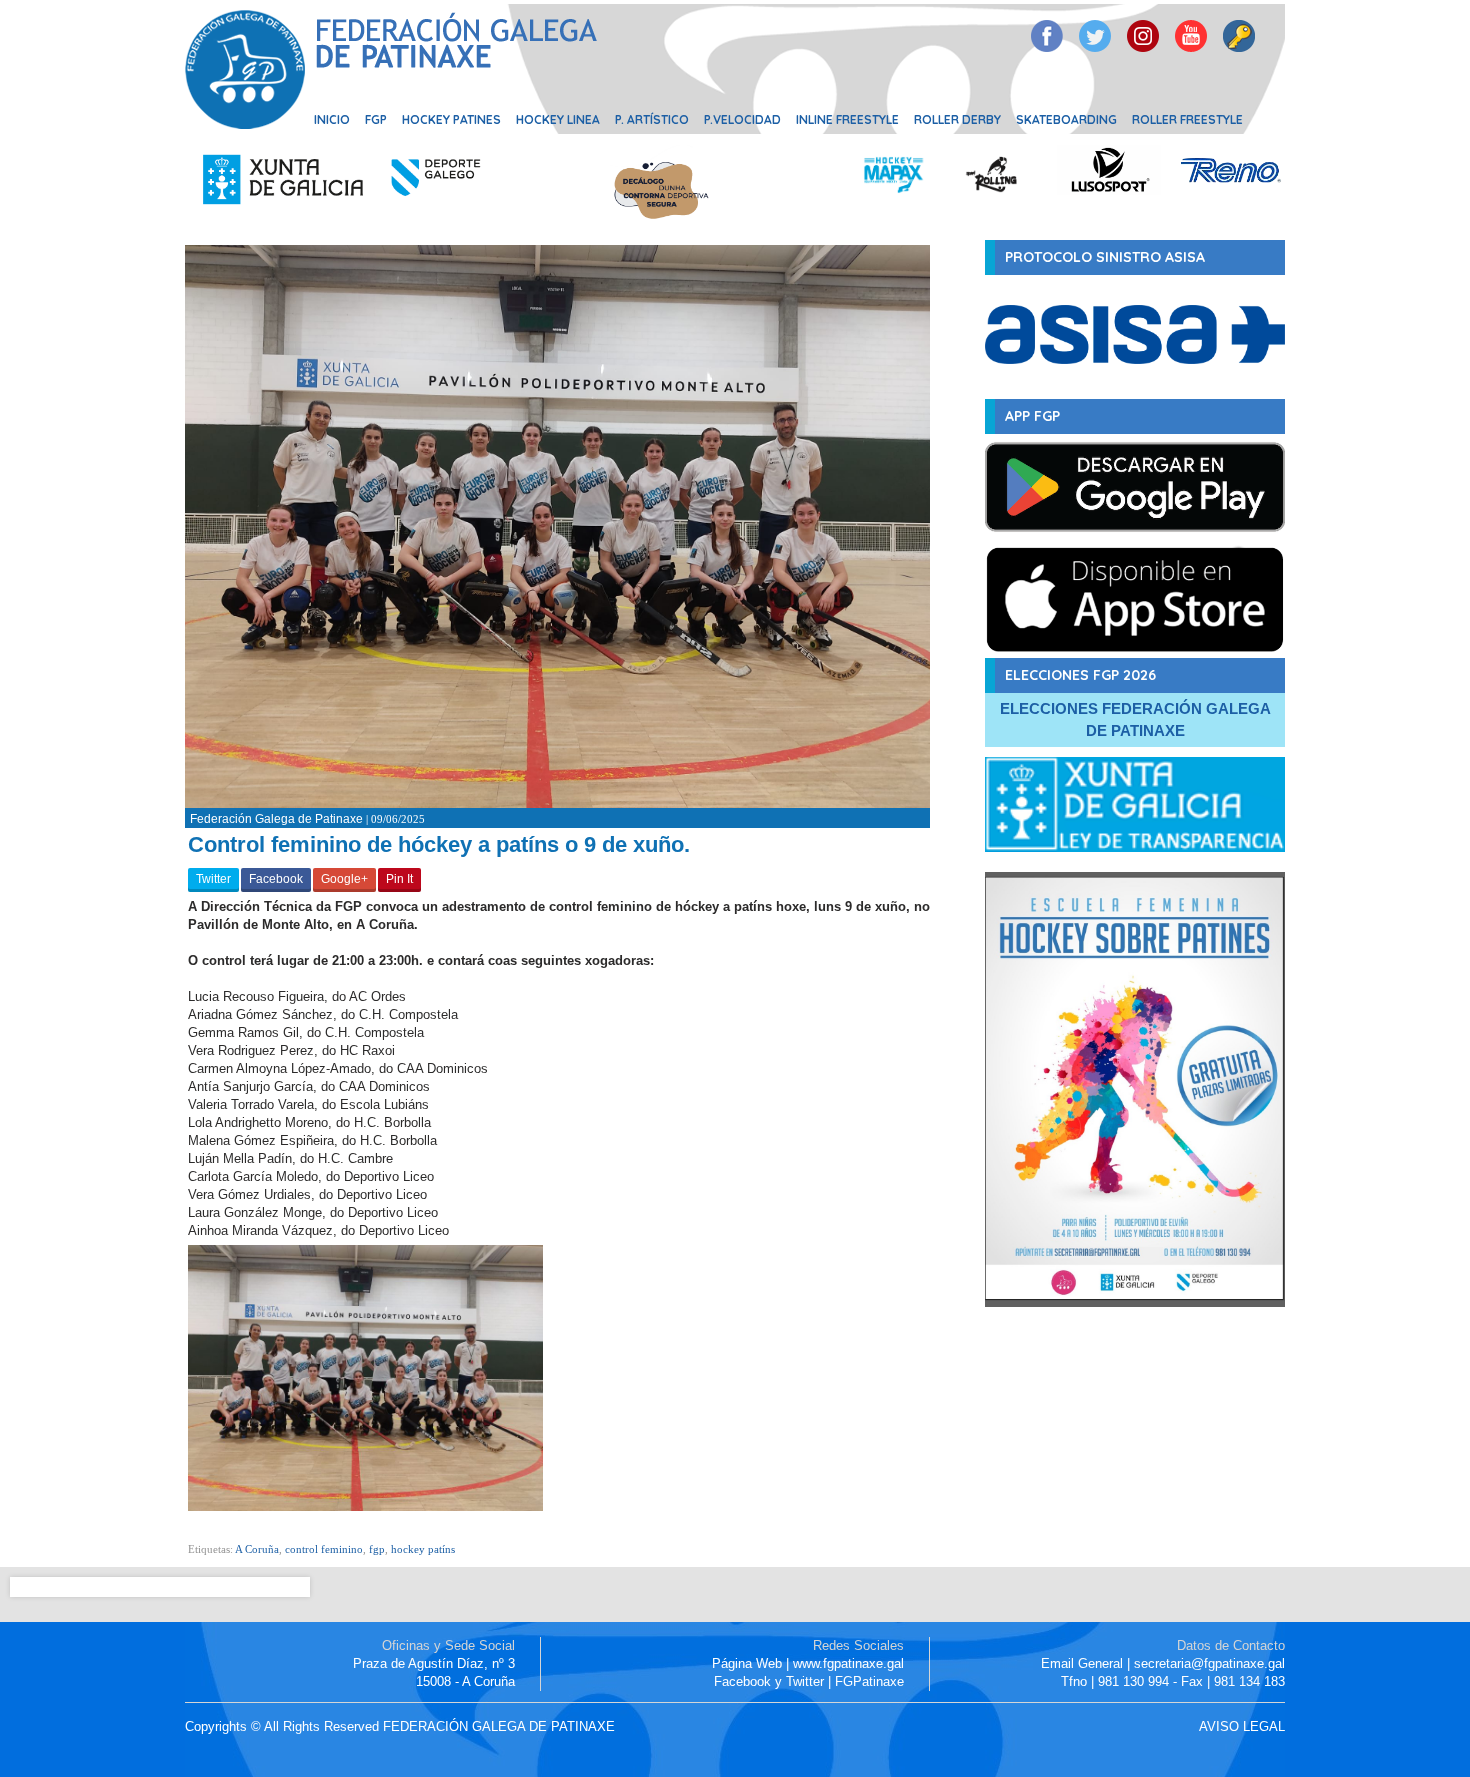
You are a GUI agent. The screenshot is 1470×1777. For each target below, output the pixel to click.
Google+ (344, 879)
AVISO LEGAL (1242, 1726)
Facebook (276, 879)
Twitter (213, 879)
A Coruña (257, 1549)
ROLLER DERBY (957, 119)
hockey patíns (423, 1549)
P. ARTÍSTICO (652, 119)
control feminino (324, 1549)
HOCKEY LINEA (558, 119)
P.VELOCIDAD (742, 119)
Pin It (399, 879)
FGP (376, 119)
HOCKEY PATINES (451, 119)
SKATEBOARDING (1066, 119)
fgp (377, 1549)
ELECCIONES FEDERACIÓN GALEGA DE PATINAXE (1135, 719)
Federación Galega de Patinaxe (276, 819)
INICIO (332, 119)
